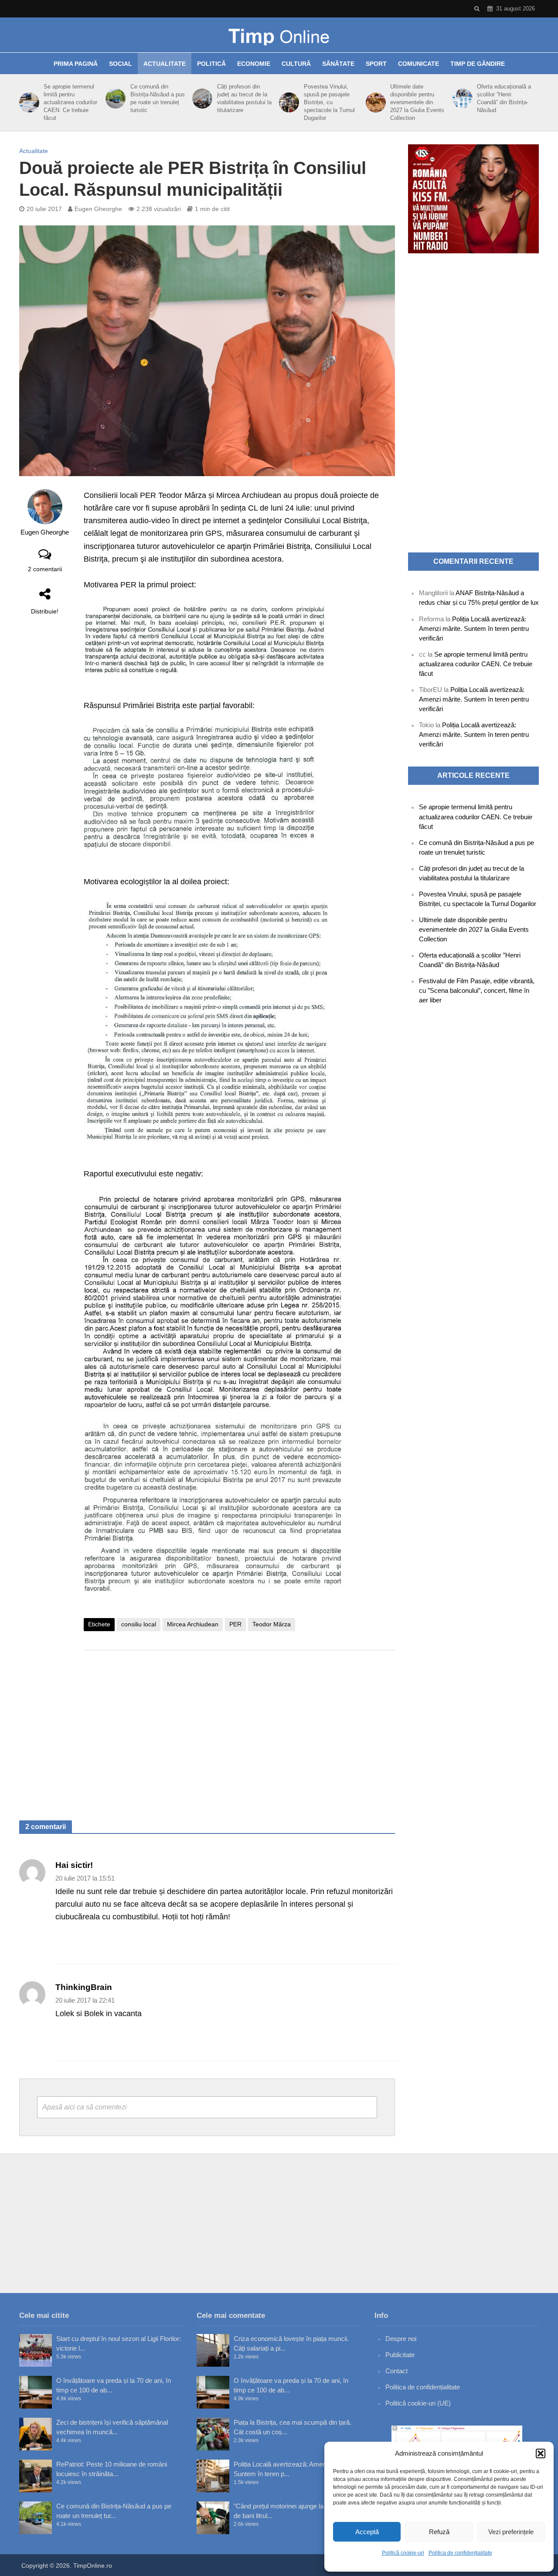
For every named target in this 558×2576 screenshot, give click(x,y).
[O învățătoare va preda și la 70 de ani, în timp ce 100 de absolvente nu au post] (36, 2392)
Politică (211, 64)
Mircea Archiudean (193, 1624)
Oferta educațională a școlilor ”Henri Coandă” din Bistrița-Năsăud (504, 98)
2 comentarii (45, 569)
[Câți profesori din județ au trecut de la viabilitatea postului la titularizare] (201, 99)
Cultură (296, 64)
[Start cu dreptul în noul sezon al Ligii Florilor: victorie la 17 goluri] (36, 2350)
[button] (541, 2453)
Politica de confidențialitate (460, 2553)
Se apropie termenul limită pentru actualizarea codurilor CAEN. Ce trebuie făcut (70, 102)
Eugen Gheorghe (98, 209)
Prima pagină (76, 64)
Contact (396, 2371)
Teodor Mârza (272, 1624)
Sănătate (338, 64)
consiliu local (139, 1624)
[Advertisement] (239, 1727)
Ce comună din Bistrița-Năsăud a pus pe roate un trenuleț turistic (158, 98)
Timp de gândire (478, 64)
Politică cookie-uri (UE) (418, 2403)
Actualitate (165, 64)
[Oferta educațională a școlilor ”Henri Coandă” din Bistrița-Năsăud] (461, 99)
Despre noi (401, 2339)
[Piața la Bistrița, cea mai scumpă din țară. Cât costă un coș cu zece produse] (213, 2434)
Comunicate (418, 64)
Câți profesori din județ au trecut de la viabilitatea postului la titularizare (244, 98)
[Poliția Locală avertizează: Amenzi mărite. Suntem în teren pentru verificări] (213, 2476)
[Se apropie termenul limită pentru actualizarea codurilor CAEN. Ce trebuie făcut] (28, 102)
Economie (254, 64)
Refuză (439, 2532)
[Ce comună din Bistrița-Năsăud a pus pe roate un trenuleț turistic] (114, 99)
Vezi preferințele (511, 2532)
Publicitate (400, 2355)
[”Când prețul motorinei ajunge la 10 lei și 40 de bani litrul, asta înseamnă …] (213, 2518)
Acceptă (367, 2532)
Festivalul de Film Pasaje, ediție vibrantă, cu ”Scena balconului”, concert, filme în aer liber (477, 990)
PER (235, 1624)
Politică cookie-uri (403, 2553)
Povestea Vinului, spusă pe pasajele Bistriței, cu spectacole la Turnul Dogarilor (329, 102)
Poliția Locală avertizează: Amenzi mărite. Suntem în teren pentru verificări (474, 629)
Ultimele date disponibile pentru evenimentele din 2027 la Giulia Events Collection (417, 102)
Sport (376, 64)
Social (121, 64)
